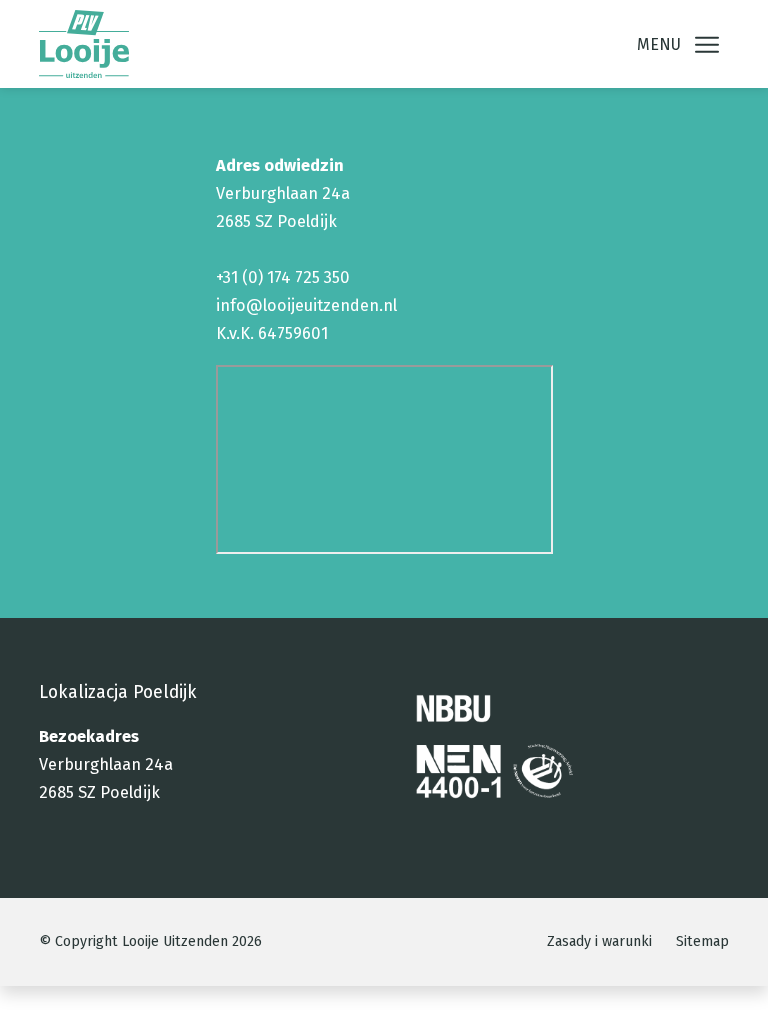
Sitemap (702, 941)
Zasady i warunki (599, 941)
